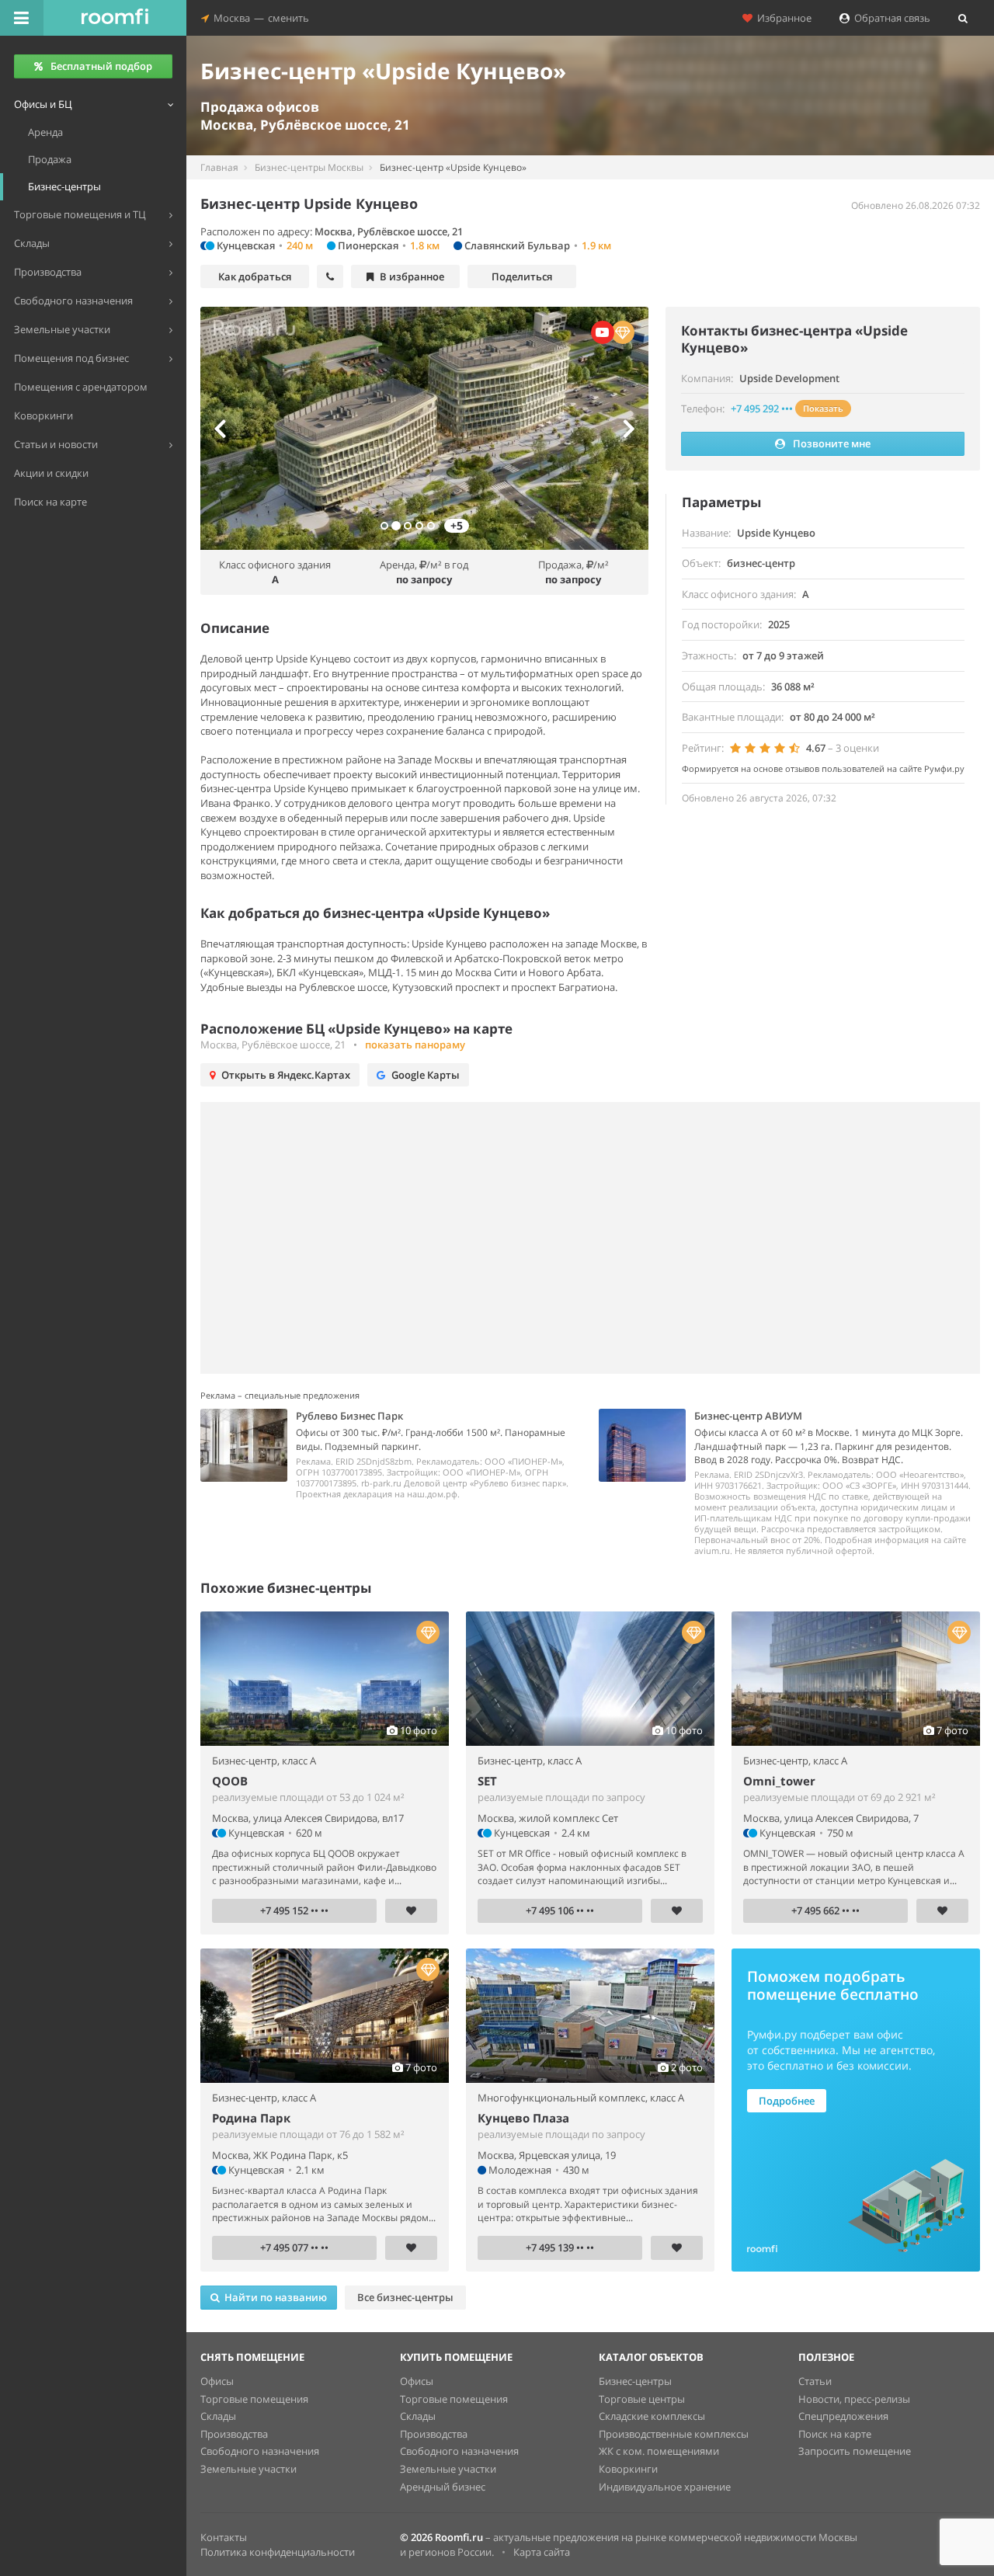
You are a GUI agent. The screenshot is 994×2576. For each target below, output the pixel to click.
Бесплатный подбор (101, 66)
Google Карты (426, 1075)
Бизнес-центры (635, 2381)
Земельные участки (248, 2469)
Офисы (217, 2381)
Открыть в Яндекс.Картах (286, 1075)
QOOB (230, 1781)
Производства (234, 2434)
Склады (218, 2416)
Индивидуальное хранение (665, 2487)
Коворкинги (628, 2469)
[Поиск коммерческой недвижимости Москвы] (115, 18)
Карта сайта (542, 2552)
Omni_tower (779, 1781)
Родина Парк (251, 2118)
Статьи (815, 2381)
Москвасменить (259, 18)
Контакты (224, 2537)
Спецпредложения (843, 2416)
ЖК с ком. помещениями (659, 2451)
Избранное (782, 18)
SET (487, 1781)
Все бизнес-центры (405, 2297)
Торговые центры (642, 2399)
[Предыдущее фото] (234, 428)
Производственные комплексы (674, 2434)
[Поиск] (963, 18)
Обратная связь (890, 18)
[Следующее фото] (614, 428)
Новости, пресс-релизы (854, 2399)
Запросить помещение (855, 2451)
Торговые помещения (254, 2399)
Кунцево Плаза (523, 2118)
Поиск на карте (835, 2434)
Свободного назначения (260, 2451)
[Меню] (22, 18)
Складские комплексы (652, 2416)
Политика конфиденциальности (278, 2552)
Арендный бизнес (443, 2487)
